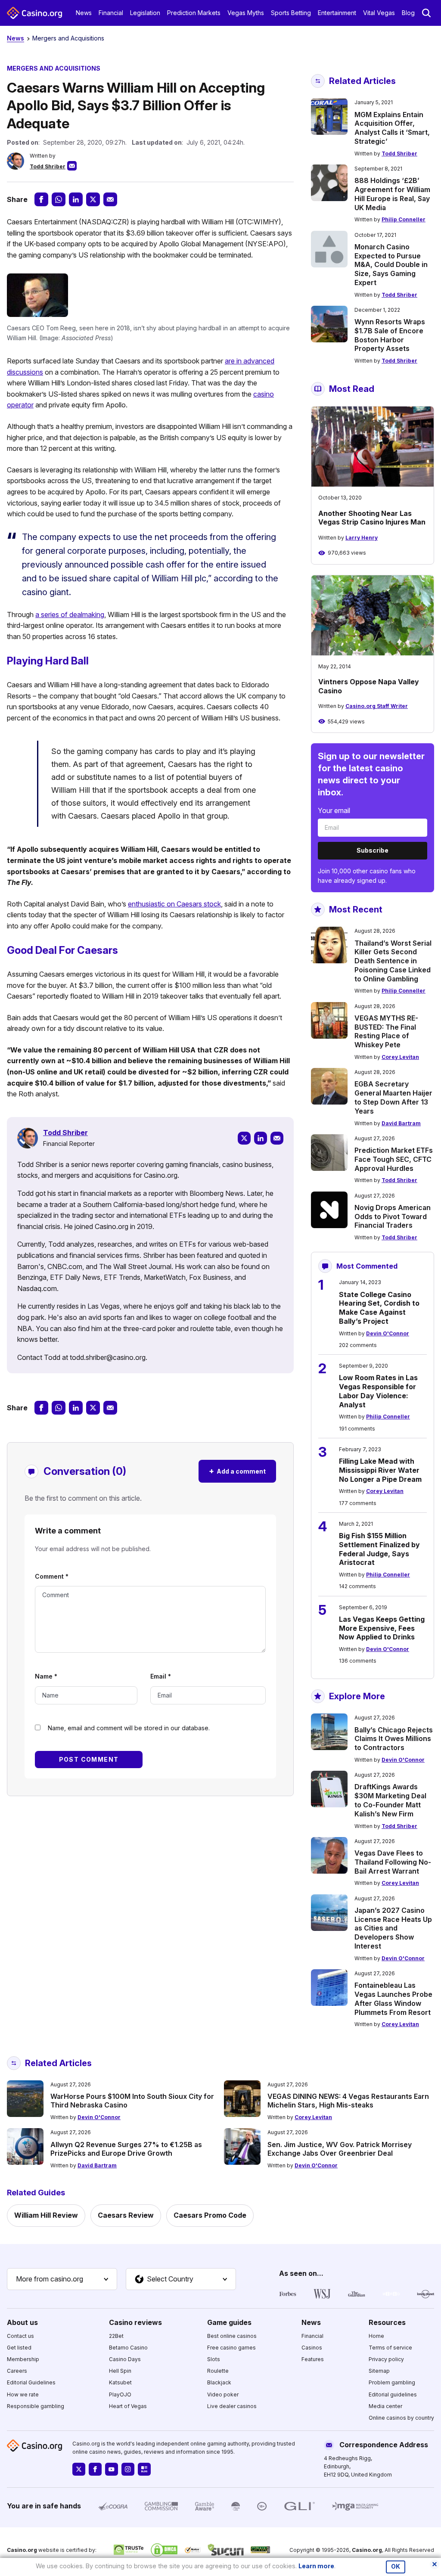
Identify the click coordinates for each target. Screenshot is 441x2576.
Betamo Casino (128, 2348)
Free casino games (231, 2348)
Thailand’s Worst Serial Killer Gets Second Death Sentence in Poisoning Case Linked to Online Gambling (393, 961)
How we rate (23, 2394)
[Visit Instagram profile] (128, 2469)
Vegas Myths (246, 13)
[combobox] (62, 2279)
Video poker (223, 2394)
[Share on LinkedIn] (76, 199)
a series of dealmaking (70, 615)
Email (161, 1676)
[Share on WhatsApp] (59, 199)
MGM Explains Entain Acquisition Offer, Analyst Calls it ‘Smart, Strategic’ (392, 128)
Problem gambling (392, 2382)
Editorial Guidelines (31, 2382)
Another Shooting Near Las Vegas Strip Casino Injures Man (372, 518)
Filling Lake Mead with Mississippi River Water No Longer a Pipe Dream (380, 1470)
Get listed (19, 2348)
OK (396, 2567)
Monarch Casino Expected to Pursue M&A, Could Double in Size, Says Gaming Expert (391, 265)
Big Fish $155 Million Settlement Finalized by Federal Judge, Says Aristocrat (379, 1549)
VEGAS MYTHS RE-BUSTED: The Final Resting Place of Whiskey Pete (386, 1031)
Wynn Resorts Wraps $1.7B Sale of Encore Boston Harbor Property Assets (390, 335)
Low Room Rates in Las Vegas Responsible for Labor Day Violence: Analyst (378, 1391)
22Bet (116, 2336)
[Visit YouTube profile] (112, 2469)
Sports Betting (291, 13)
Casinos (312, 2348)
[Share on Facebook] (41, 199)
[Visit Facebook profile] (95, 2469)
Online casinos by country (401, 2418)
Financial (111, 13)
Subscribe (373, 850)
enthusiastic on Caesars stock (174, 904)
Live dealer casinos (232, 2406)
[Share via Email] (110, 199)
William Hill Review (46, 2215)
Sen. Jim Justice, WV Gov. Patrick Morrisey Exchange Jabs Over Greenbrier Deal (340, 2149)
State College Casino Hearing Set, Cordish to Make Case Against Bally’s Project (379, 1308)
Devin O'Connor (388, 1333)
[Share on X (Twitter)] (93, 199)
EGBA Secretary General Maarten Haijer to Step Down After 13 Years (393, 1097)
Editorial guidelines (393, 2394)
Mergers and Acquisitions (68, 38)
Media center (385, 2406)
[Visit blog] (144, 2469)
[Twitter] (244, 1138)
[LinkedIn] (261, 1138)
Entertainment (337, 13)
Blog (408, 13)
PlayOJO (120, 2394)
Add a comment (237, 1471)
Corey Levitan (400, 1057)
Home (376, 2336)
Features (313, 2359)
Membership (23, 2359)
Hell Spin (120, 2371)
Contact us (20, 2336)
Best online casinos (232, 2336)
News (84, 13)
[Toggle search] (426, 13)
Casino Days (125, 2359)
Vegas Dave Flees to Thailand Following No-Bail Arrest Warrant (393, 1862)
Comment (52, 1576)
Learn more (316, 2566)
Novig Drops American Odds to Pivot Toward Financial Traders (393, 1217)
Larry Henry (362, 538)
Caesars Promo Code (210, 2215)
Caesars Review (126, 2215)
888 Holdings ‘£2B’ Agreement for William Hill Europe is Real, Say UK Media (392, 194)
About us (22, 2322)
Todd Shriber (48, 166)
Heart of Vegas (128, 2406)
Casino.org (367, 2550)
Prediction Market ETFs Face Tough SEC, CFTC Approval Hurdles (394, 1159)
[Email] (277, 1138)
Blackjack (219, 2382)
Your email (334, 810)
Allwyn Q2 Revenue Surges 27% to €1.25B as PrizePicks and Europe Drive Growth (126, 2149)
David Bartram (401, 1123)
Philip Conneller (404, 219)
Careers (17, 2371)
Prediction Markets (194, 13)
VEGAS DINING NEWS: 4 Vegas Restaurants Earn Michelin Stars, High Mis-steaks (348, 2101)
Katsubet (120, 2382)
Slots (214, 2359)
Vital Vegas (379, 13)
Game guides (229, 2322)
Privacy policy (386, 2359)
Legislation (145, 13)
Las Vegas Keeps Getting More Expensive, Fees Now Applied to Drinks (382, 1628)
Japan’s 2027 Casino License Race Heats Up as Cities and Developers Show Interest (393, 1928)
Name (46, 1676)
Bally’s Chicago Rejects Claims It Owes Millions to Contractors (394, 1739)
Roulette (218, 2371)
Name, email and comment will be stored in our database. (129, 1728)
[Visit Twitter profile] (79, 2469)
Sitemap (379, 2371)
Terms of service (390, 2348)
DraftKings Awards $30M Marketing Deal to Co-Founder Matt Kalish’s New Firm (390, 1800)
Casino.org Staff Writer (377, 706)
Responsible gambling (36, 2406)
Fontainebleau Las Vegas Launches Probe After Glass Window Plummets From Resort (393, 1999)
